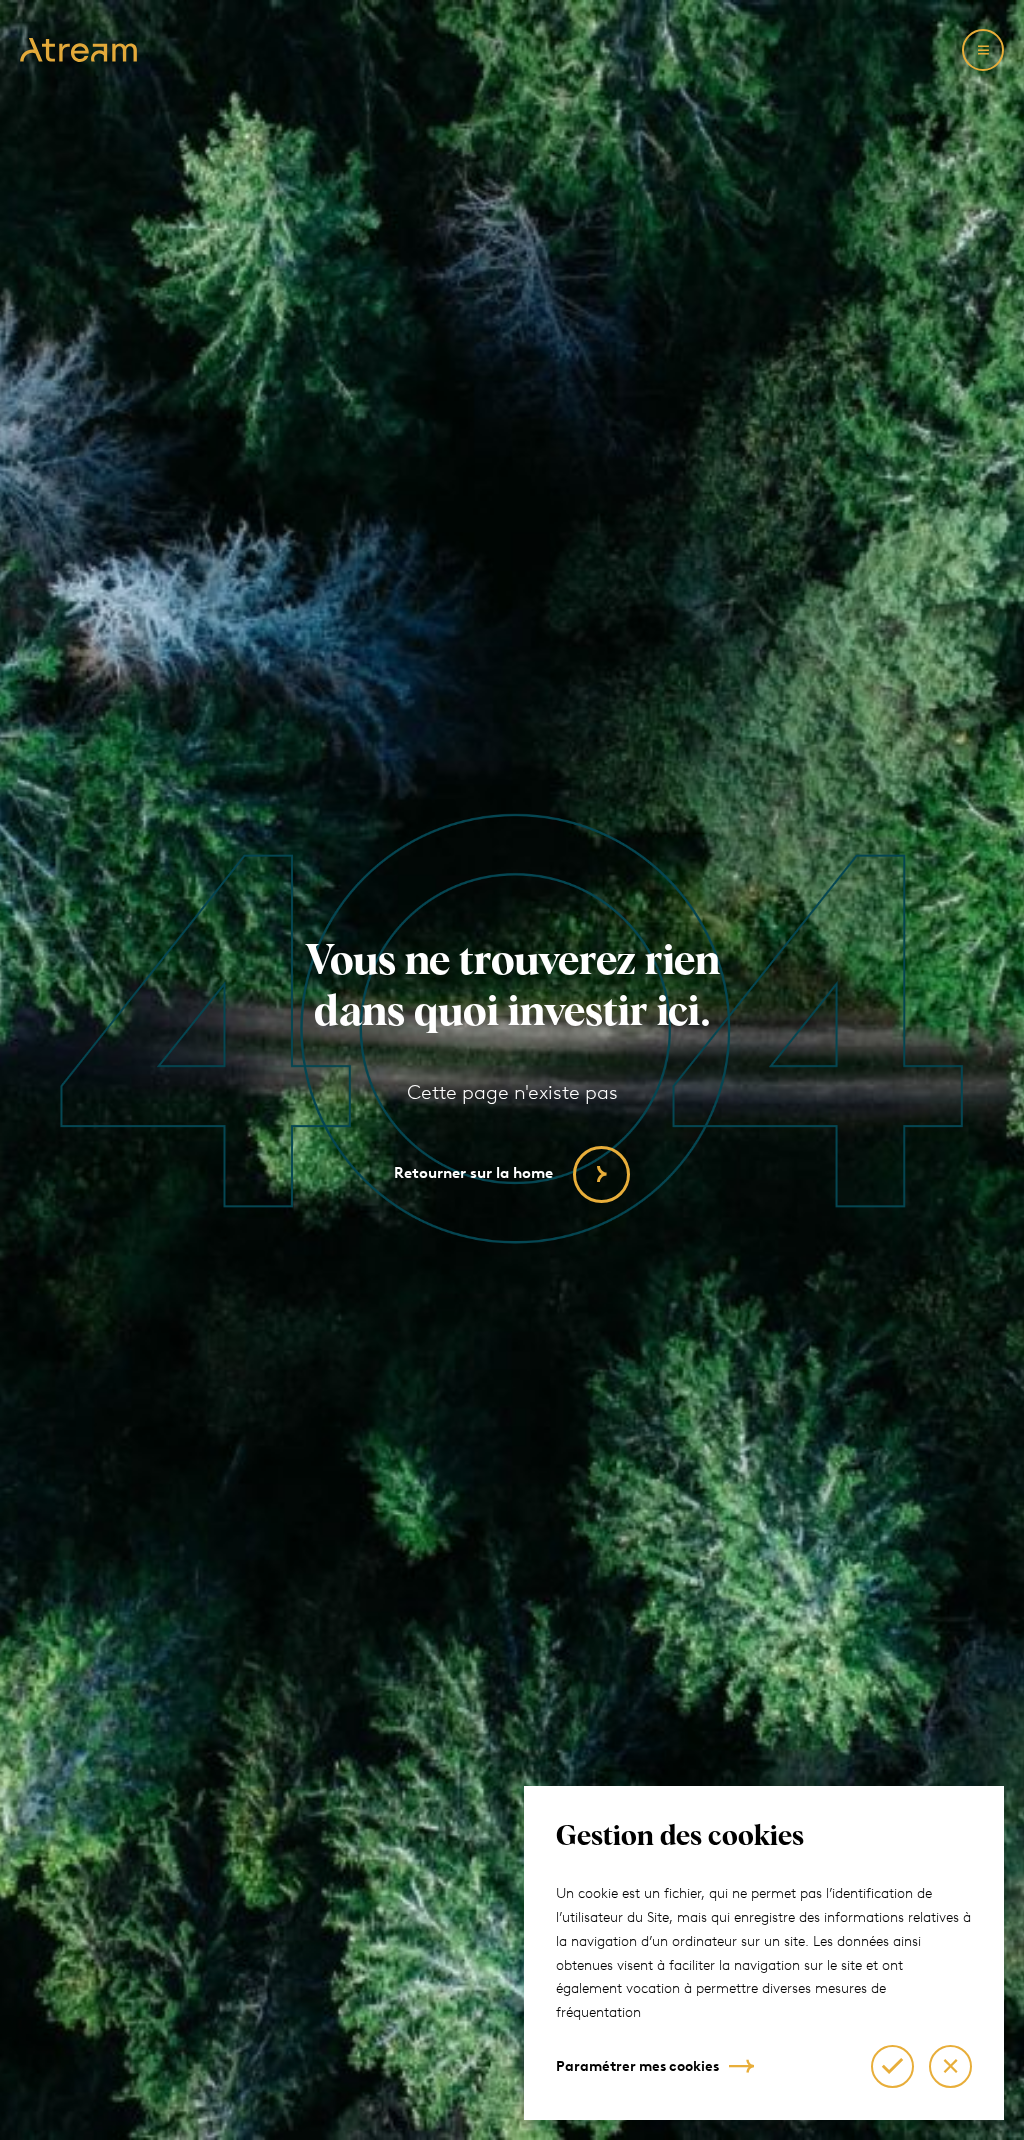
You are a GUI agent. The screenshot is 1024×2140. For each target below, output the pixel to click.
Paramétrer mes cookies (637, 2066)
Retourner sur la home (473, 1173)
